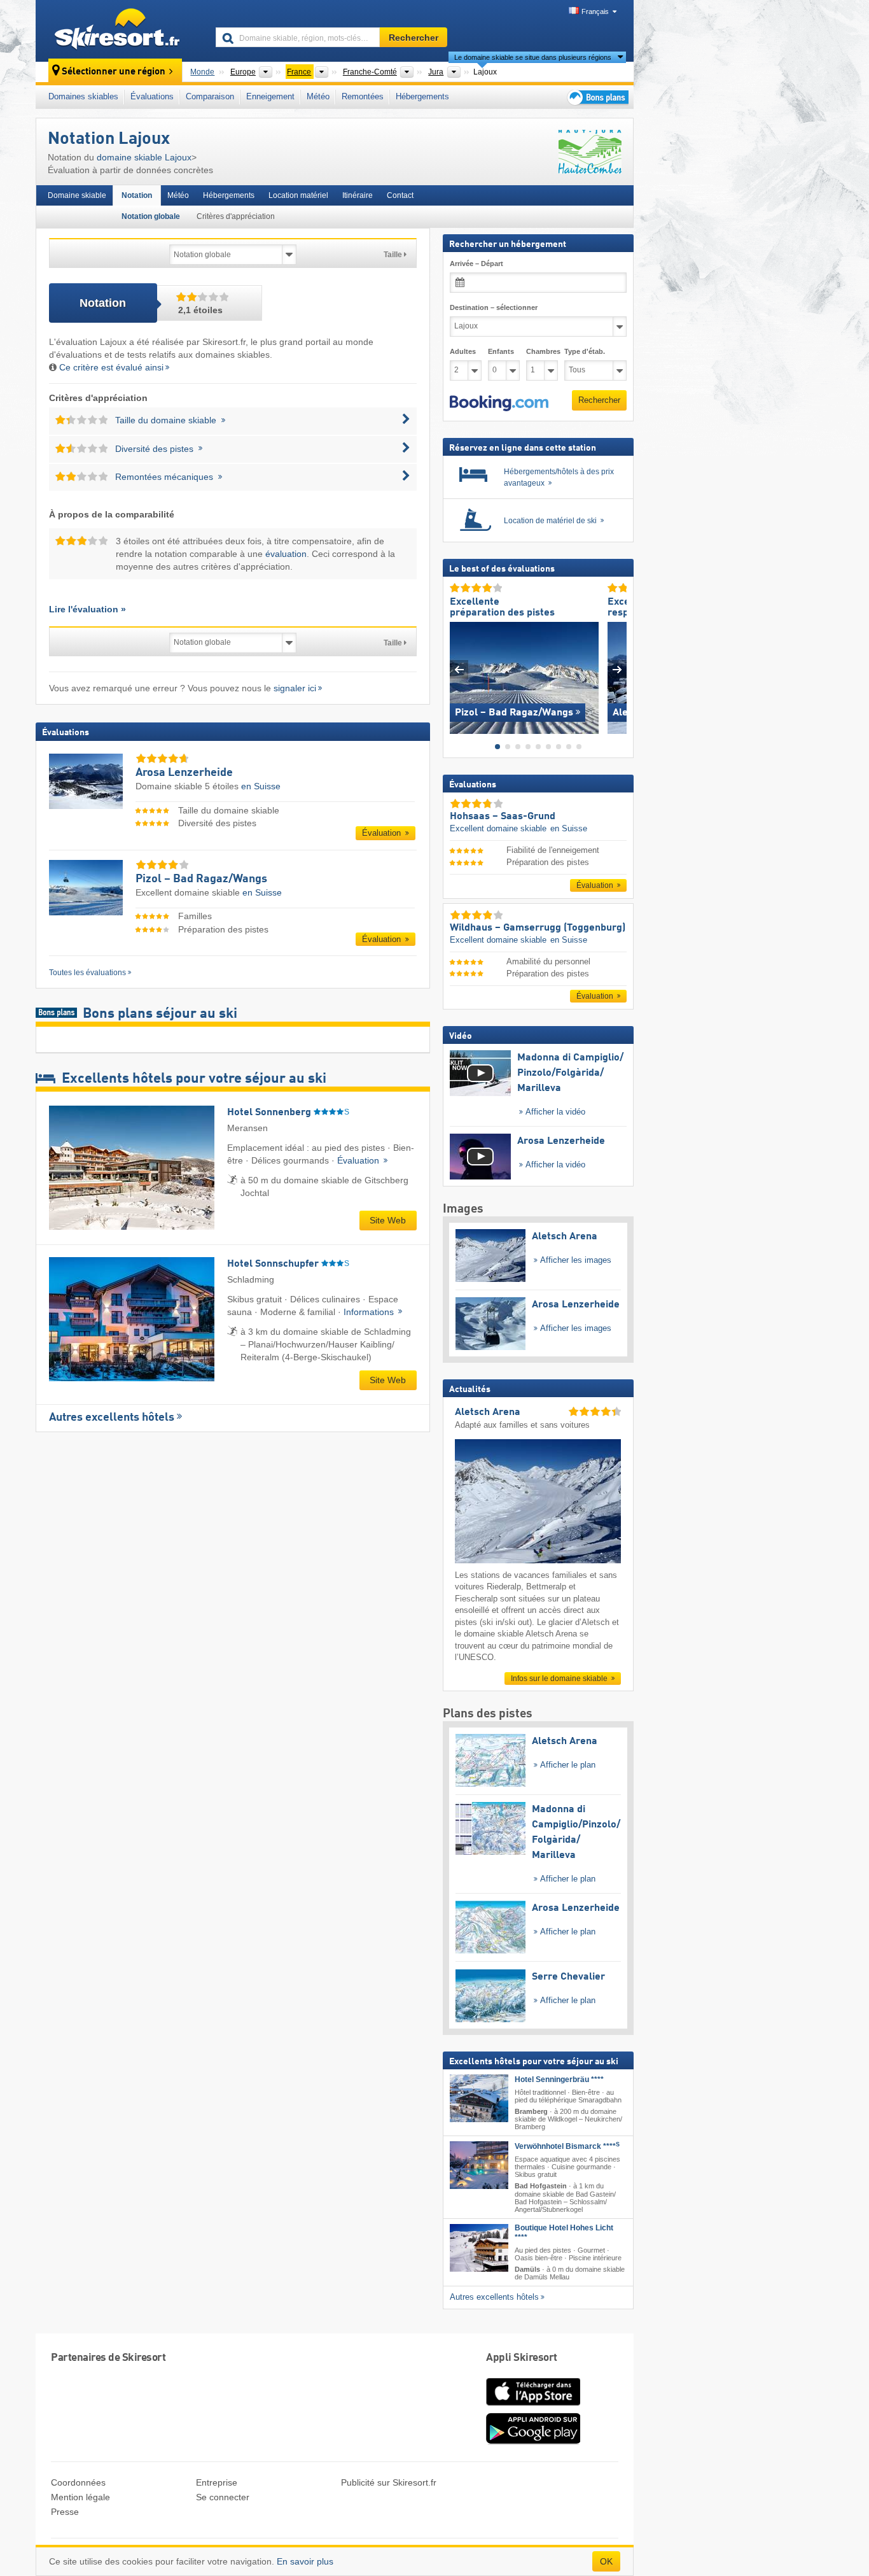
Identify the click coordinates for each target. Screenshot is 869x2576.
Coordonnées (78, 2482)
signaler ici (295, 688)
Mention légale (80, 2497)
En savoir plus (305, 2561)
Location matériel (298, 195)
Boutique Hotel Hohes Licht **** (564, 2232)
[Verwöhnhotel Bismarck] (479, 2165)
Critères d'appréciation (236, 216)
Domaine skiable (77, 195)
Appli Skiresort (522, 2358)
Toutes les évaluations (87, 973)
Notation (137, 195)
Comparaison (210, 96)
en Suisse (261, 786)
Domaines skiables (83, 96)
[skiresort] (120, 31)
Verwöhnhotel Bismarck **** (567, 2146)
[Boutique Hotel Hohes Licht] (479, 2247)
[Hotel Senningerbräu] (479, 2098)
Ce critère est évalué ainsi (111, 367)
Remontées (363, 96)
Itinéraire (358, 195)
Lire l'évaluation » (87, 609)
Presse (65, 2512)
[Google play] (533, 2442)
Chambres (542, 351)
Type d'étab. (585, 351)
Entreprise (217, 2482)
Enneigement (270, 96)
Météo (318, 96)
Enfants (501, 351)
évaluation (286, 554)
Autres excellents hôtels (112, 1418)
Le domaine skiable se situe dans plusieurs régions (533, 57)
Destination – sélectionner (494, 307)
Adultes (463, 351)
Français (595, 11)
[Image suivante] (617, 669)
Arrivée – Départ (476, 264)
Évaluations (152, 96)
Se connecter (223, 2497)
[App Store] (533, 2407)
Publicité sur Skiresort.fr (389, 2482)
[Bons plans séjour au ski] (597, 97)
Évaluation (383, 833)
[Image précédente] (459, 669)
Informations (370, 1312)
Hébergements (422, 96)
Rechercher (599, 400)
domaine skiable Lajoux (144, 157)
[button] (499, 403)
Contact (400, 195)
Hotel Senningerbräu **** (559, 2079)
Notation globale (151, 216)
